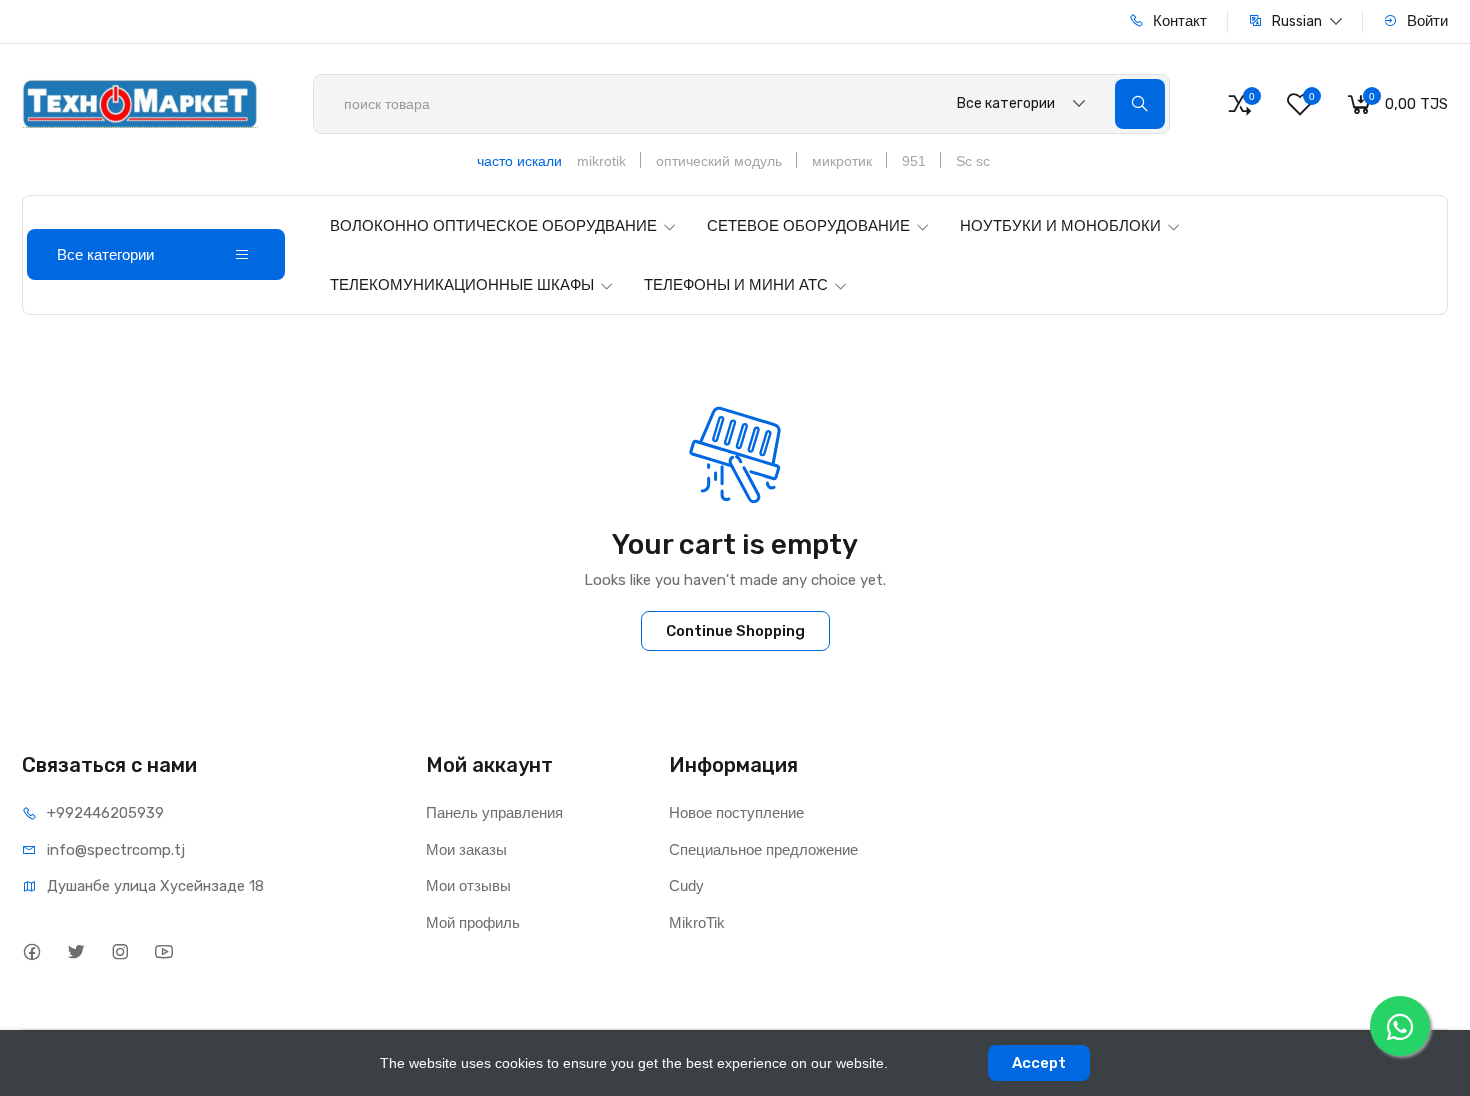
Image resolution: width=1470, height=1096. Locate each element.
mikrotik (601, 161)
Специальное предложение (763, 849)
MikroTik (697, 922)
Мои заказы (466, 849)
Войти (1425, 20)
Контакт (1178, 20)
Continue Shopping (735, 631)
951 (914, 161)
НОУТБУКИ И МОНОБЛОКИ (1060, 225)
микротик (842, 161)
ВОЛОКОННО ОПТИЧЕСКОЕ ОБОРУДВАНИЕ (493, 225)
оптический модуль (719, 161)
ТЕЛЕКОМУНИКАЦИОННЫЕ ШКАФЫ (462, 284)
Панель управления (494, 812)
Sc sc (973, 161)
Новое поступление (736, 812)
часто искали (519, 161)
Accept (1039, 1063)
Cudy (686, 885)
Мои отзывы (468, 885)
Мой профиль (473, 922)
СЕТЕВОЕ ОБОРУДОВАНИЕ (808, 225)
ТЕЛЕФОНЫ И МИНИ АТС (736, 284)
